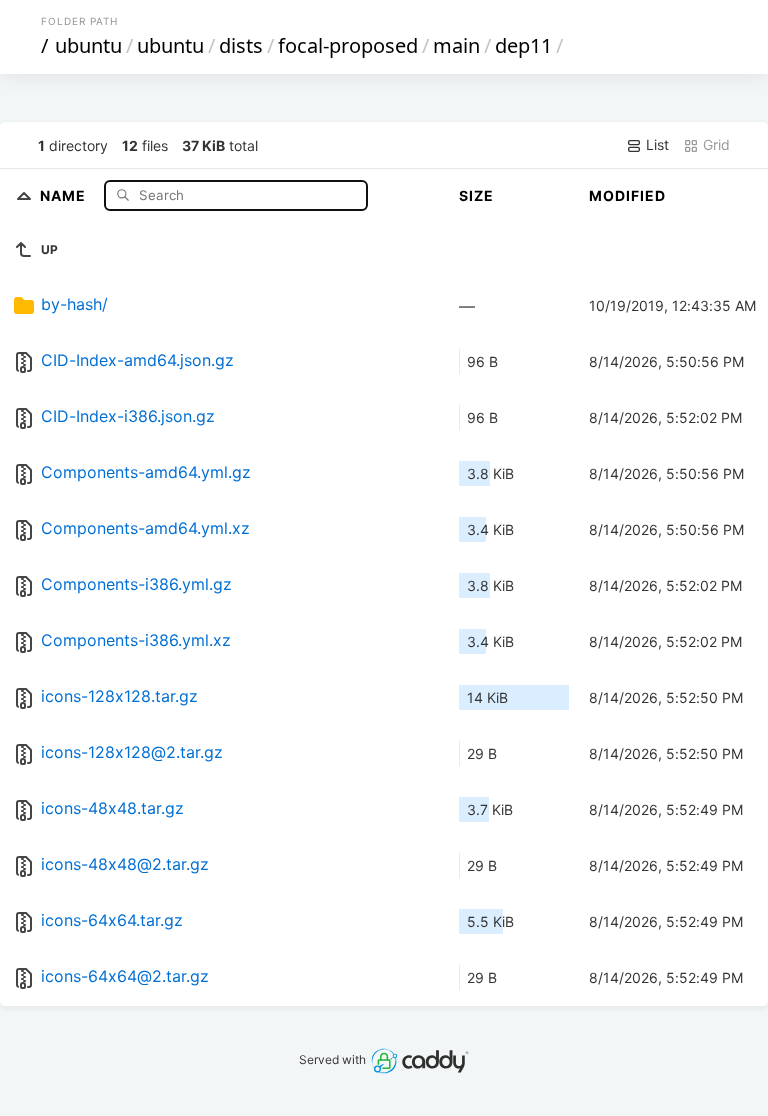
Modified (627, 195)
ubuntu (88, 45)
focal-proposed (348, 45)
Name (65, 194)
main (456, 45)
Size (476, 195)
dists (241, 45)
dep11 (523, 45)
